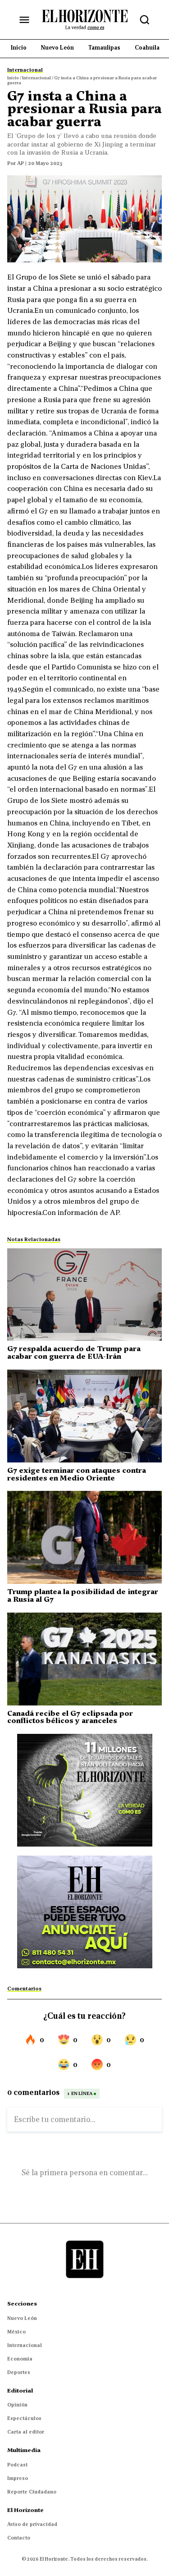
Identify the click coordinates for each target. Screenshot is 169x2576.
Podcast (17, 2465)
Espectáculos (24, 2418)
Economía (20, 2359)
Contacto (19, 2538)
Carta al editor (26, 2432)
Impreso (18, 2478)
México (16, 2332)
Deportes (19, 2372)
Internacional (25, 2345)
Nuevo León (22, 2318)
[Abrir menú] (24, 20)
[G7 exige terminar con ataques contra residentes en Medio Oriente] (84, 1416)
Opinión (17, 2405)
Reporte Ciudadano (32, 2492)
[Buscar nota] (145, 20)
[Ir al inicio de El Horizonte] (85, 19)
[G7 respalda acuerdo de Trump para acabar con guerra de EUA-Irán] (84, 1295)
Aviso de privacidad (32, 2524)
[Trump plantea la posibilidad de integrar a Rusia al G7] (84, 1537)
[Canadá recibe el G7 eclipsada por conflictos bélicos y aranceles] (84, 1659)
